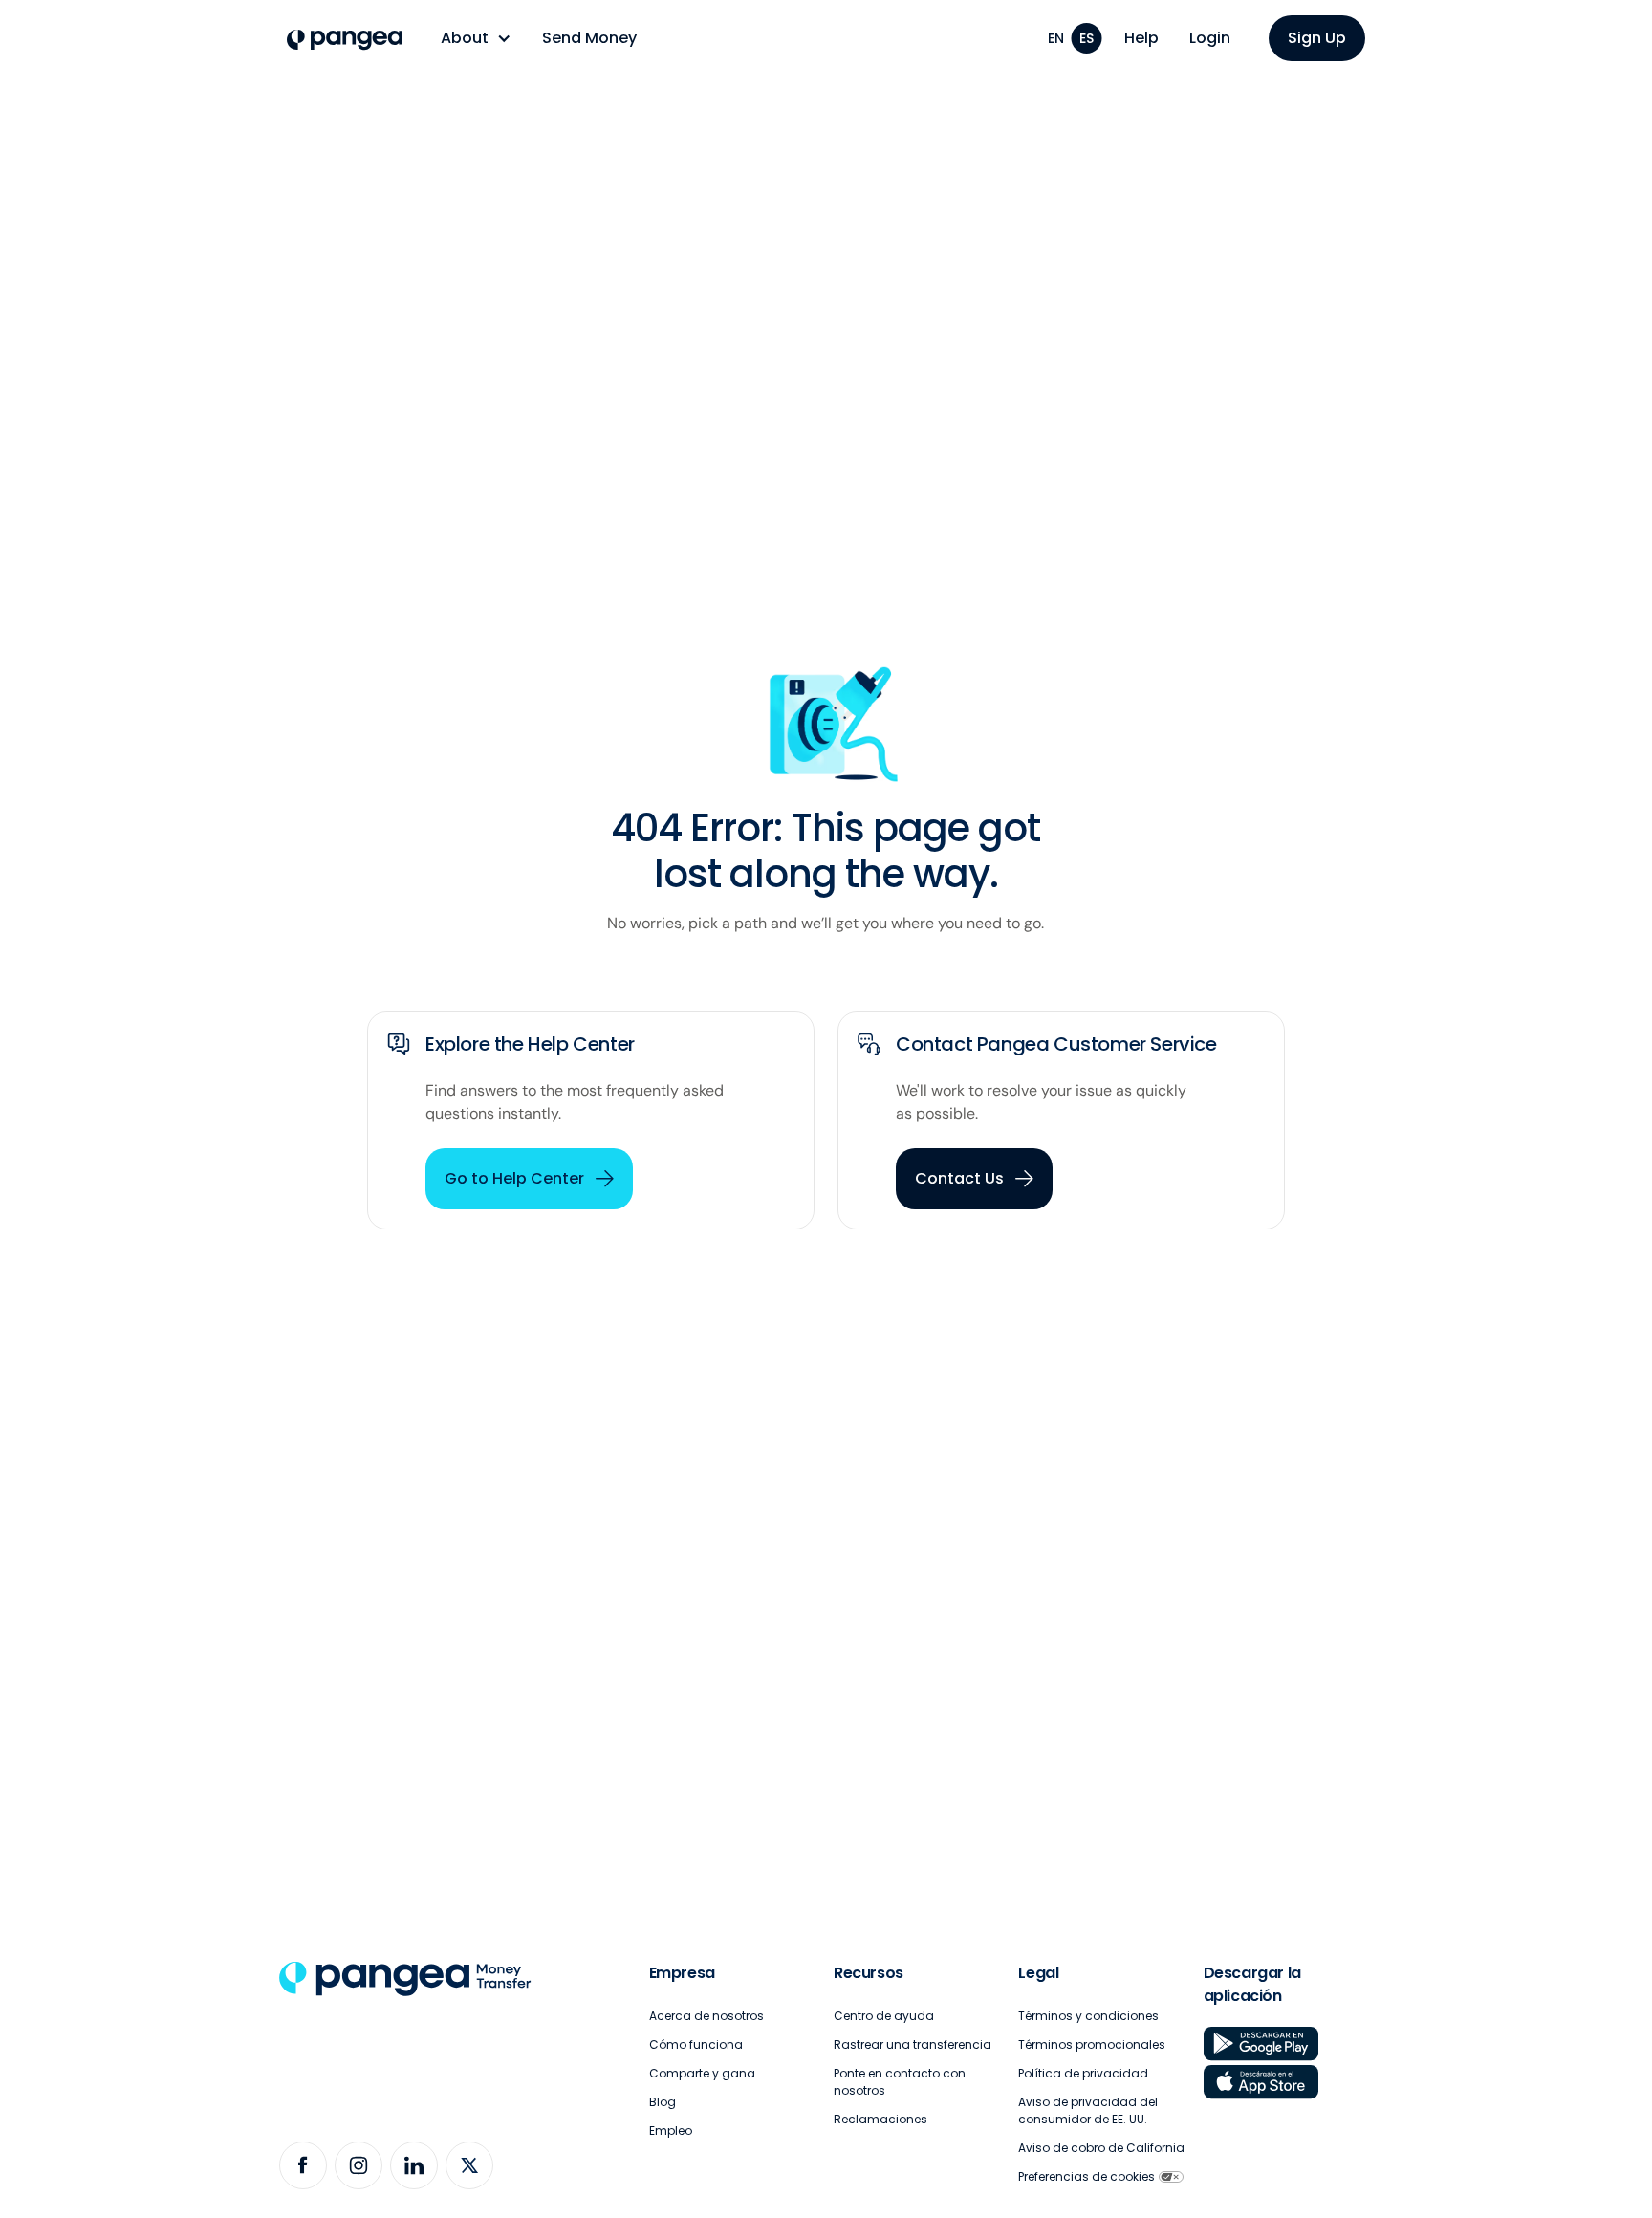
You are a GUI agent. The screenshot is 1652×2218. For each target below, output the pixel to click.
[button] (476, 38)
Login (1210, 38)
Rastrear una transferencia (913, 2044)
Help (1141, 38)
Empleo (671, 2131)
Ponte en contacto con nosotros (900, 2082)
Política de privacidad (1083, 2073)
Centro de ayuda (884, 2016)
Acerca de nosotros (706, 2016)
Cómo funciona (696, 2044)
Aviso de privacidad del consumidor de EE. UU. (1088, 2110)
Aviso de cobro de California (1101, 2148)
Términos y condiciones (1088, 2016)
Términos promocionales (1092, 2044)
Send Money (589, 38)
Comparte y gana (702, 2073)
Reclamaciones (880, 2119)
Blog (663, 2102)
